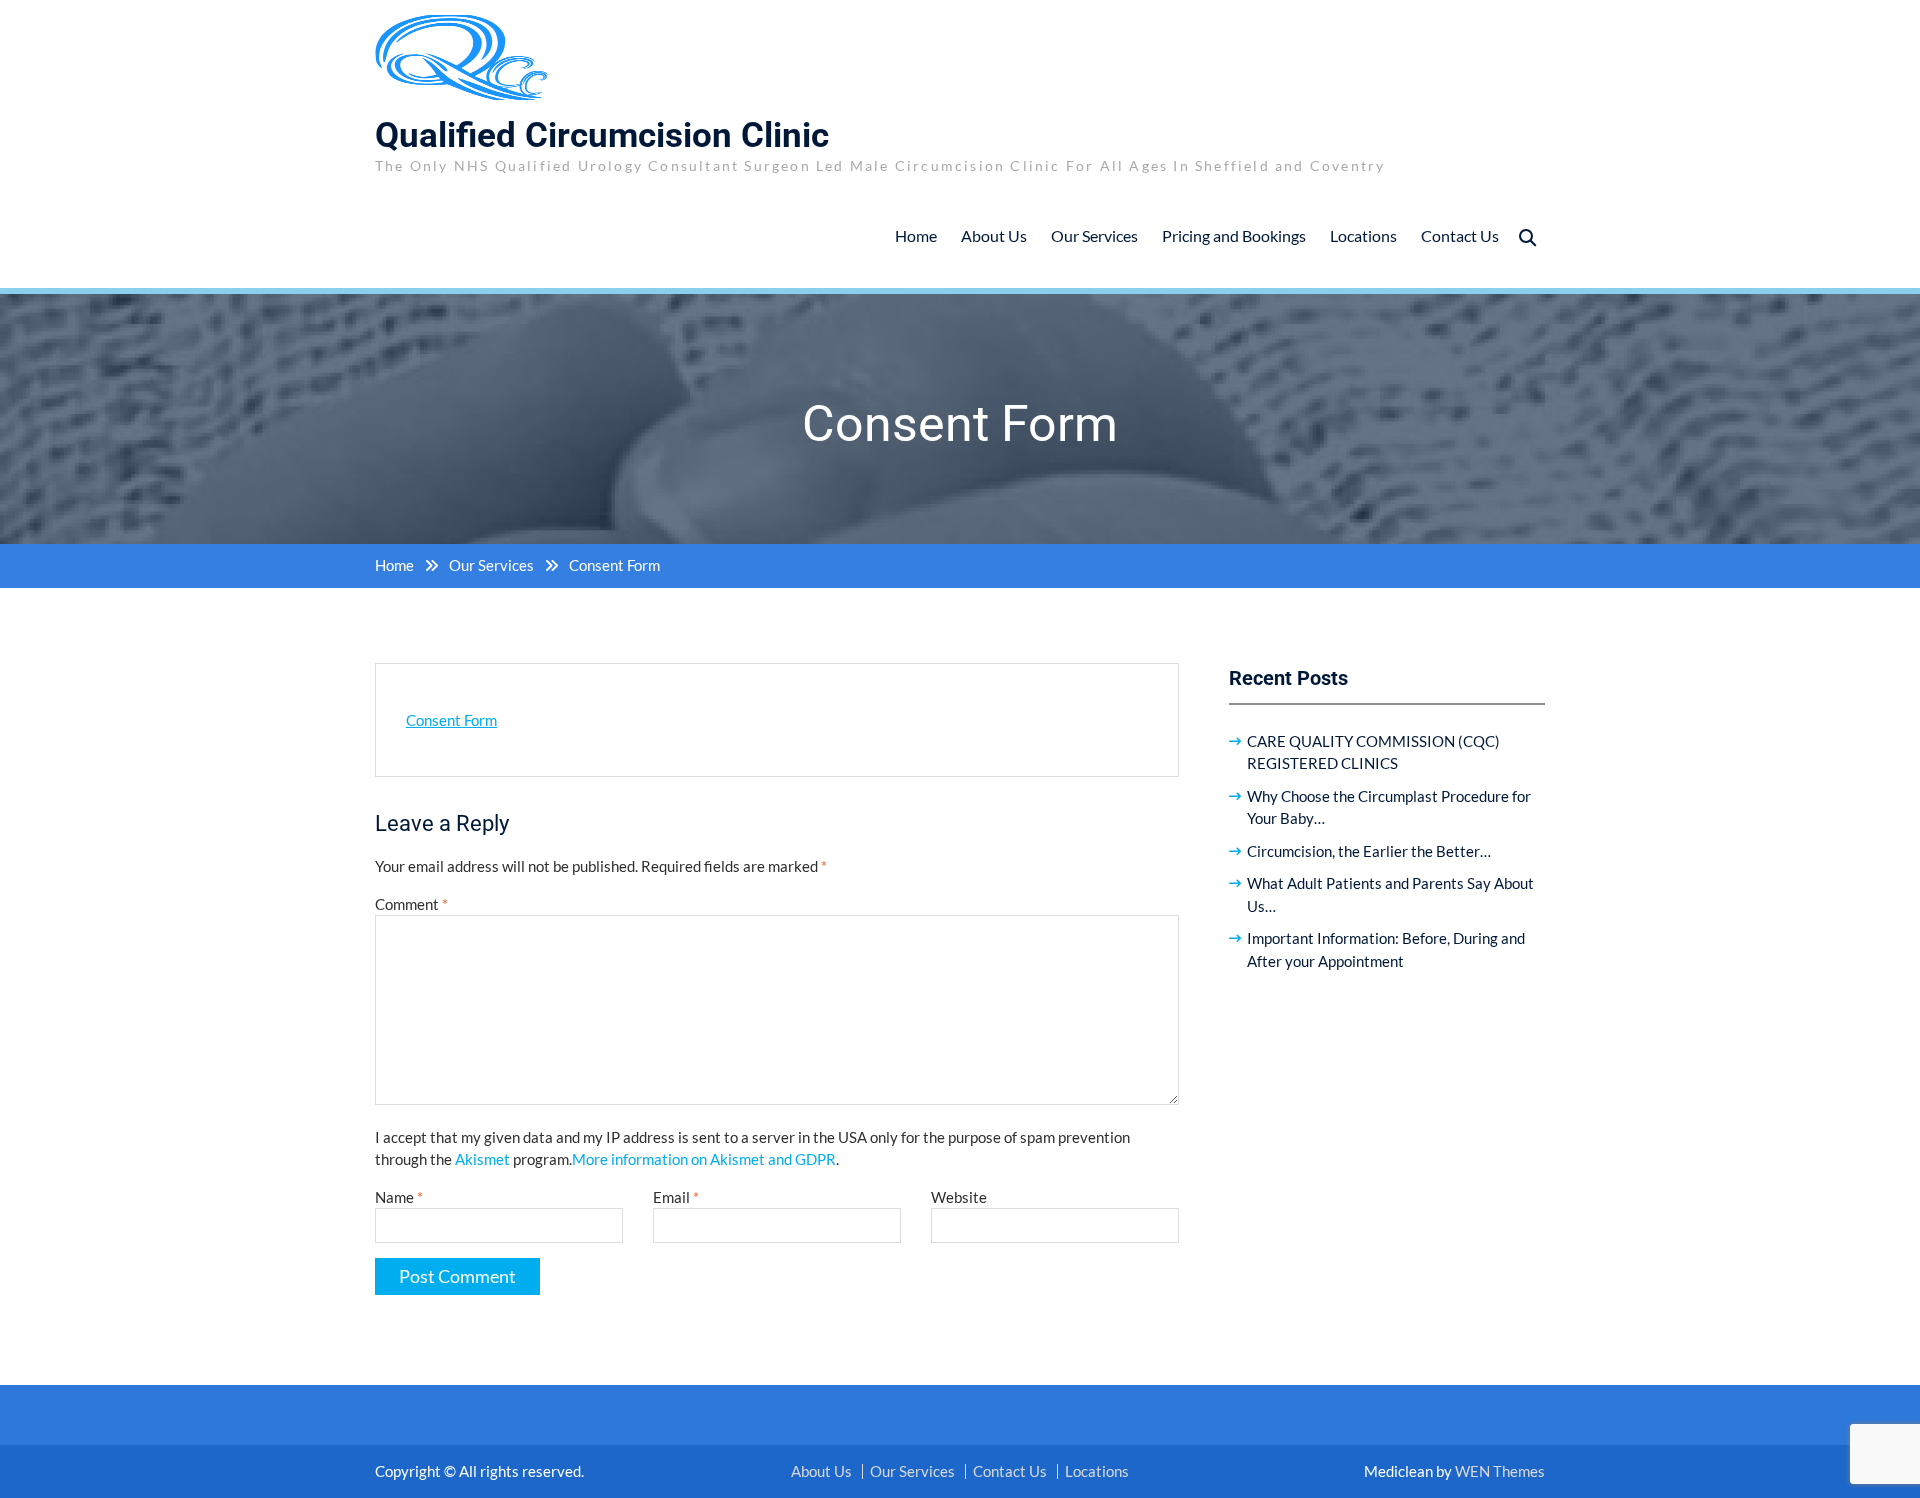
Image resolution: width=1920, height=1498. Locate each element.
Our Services (1094, 235)
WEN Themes (1500, 1471)
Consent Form (451, 720)
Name (399, 1197)
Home (916, 235)
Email (676, 1197)
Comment (411, 904)
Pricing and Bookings (1234, 235)
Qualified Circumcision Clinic (602, 135)
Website (959, 1197)
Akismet (482, 1159)
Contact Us (1460, 235)
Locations (1363, 235)
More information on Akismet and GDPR (704, 1159)
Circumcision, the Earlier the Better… (1369, 851)
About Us (994, 235)
